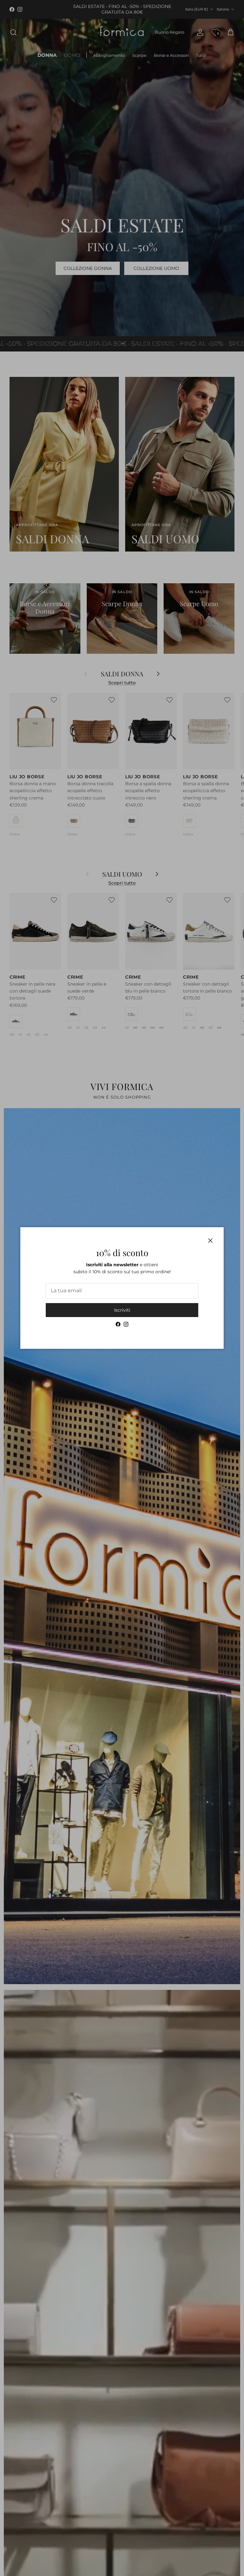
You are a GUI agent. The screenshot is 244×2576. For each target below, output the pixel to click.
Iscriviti (122, 1310)
